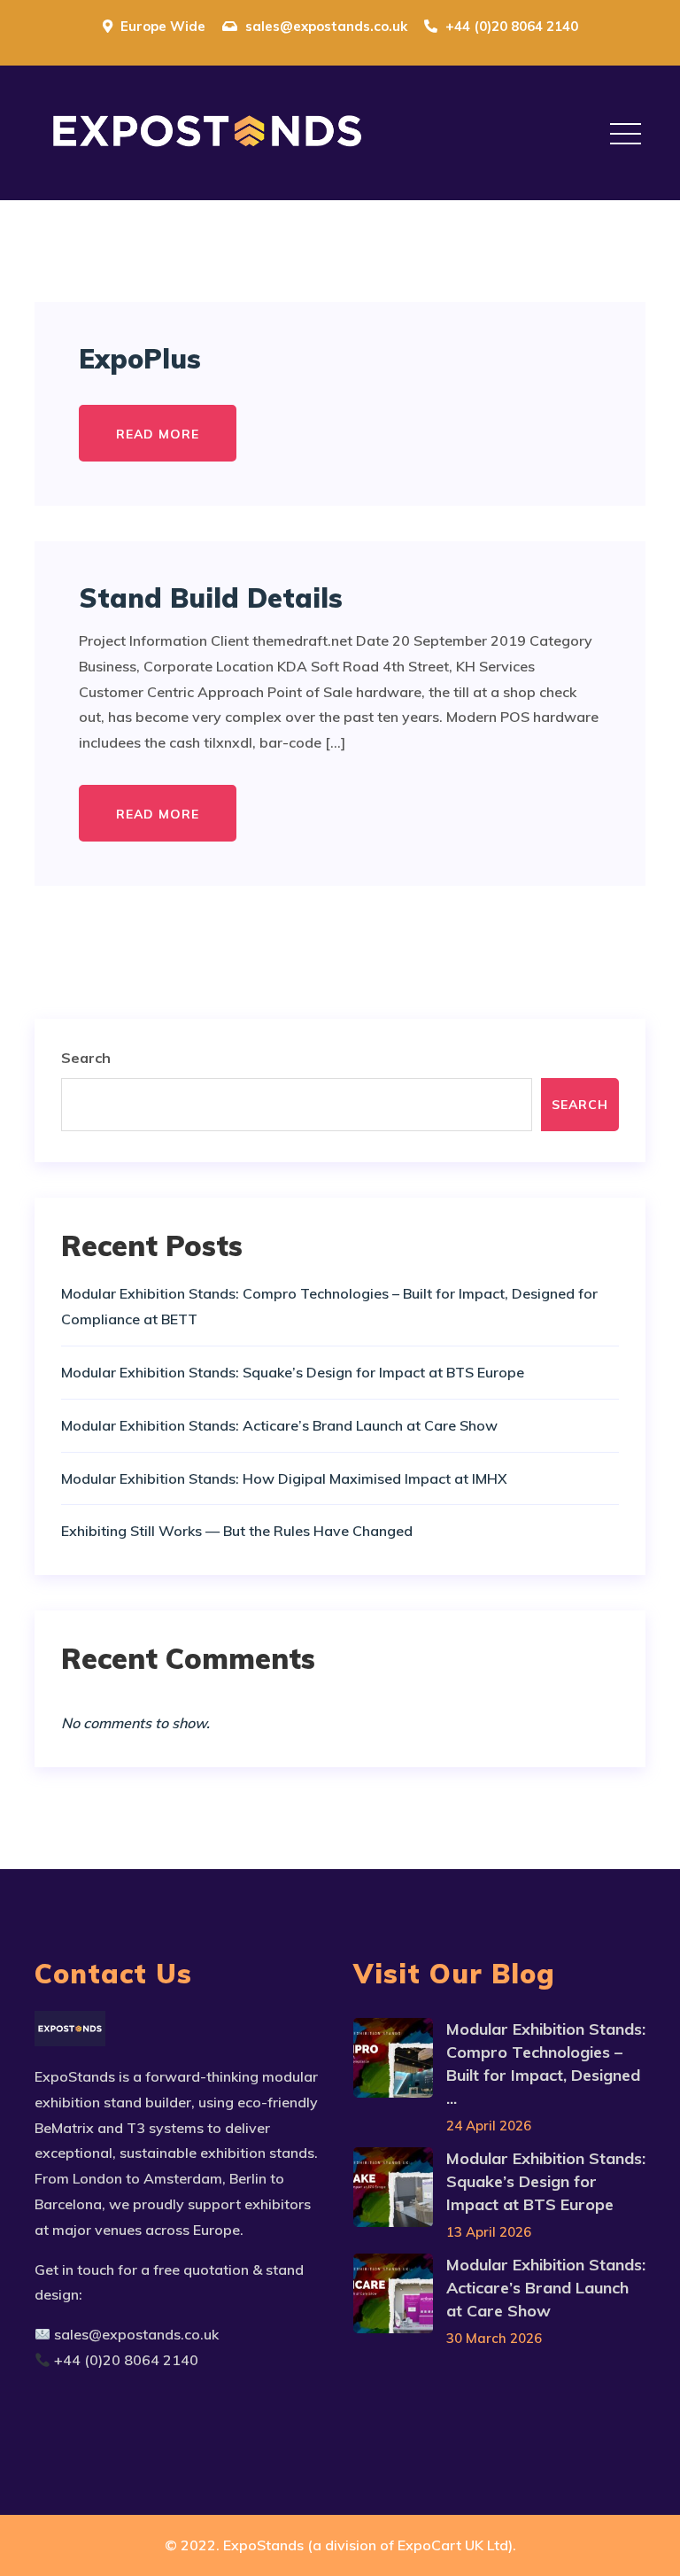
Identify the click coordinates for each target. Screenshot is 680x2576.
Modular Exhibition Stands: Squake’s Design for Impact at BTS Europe (293, 1372)
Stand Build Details (211, 598)
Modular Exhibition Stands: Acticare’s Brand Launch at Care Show (279, 1425)
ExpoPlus (140, 359)
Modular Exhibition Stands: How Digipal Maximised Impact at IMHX (284, 1478)
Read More (158, 434)
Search (86, 1058)
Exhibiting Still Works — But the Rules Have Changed (237, 1531)
